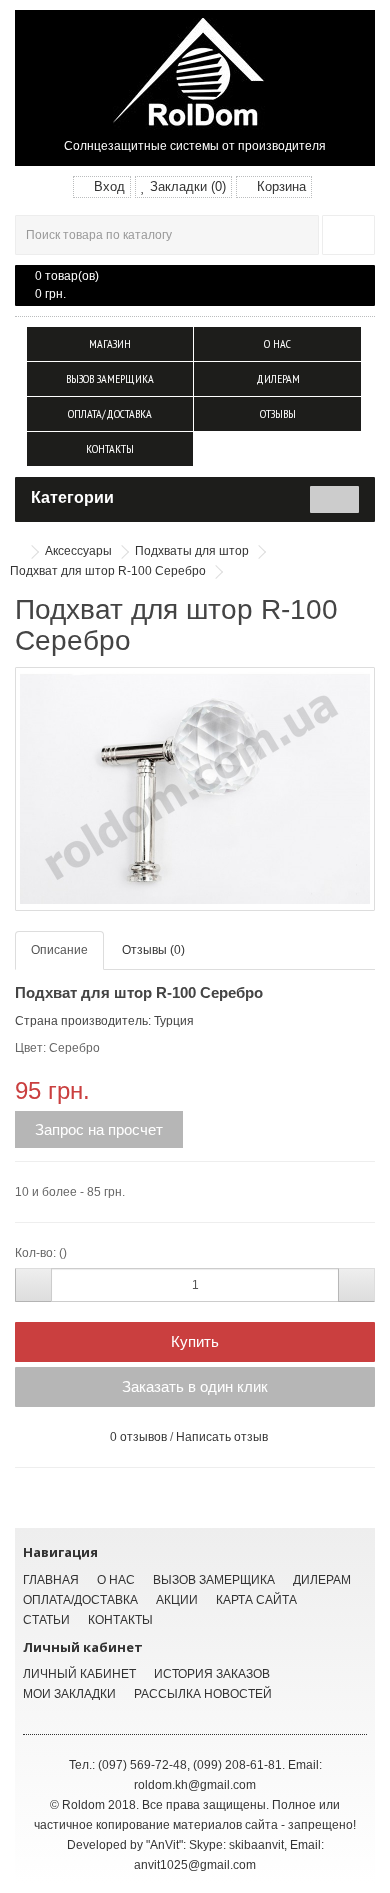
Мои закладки (69, 1694)
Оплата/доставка (110, 413)
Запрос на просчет (99, 1129)
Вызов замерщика (110, 378)
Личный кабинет (79, 1674)
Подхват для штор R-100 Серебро (108, 571)
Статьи (46, 1620)
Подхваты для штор (192, 551)
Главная (51, 1580)
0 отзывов (138, 1437)
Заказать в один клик (195, 1386)
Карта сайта (256, 1600)
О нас (277, 343)
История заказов (212, 1674)
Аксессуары (78, 551)
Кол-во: (35, 1253)
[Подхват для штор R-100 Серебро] (195, 789)
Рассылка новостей (203, 1694)
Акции (177, 1600)
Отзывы (278, 413)
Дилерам (278, 378)
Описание (59, 950)
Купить (195, 1341)
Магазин (110, 343)
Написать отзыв (222, 1437)
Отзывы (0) (153, 950)
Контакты (110, 448)
